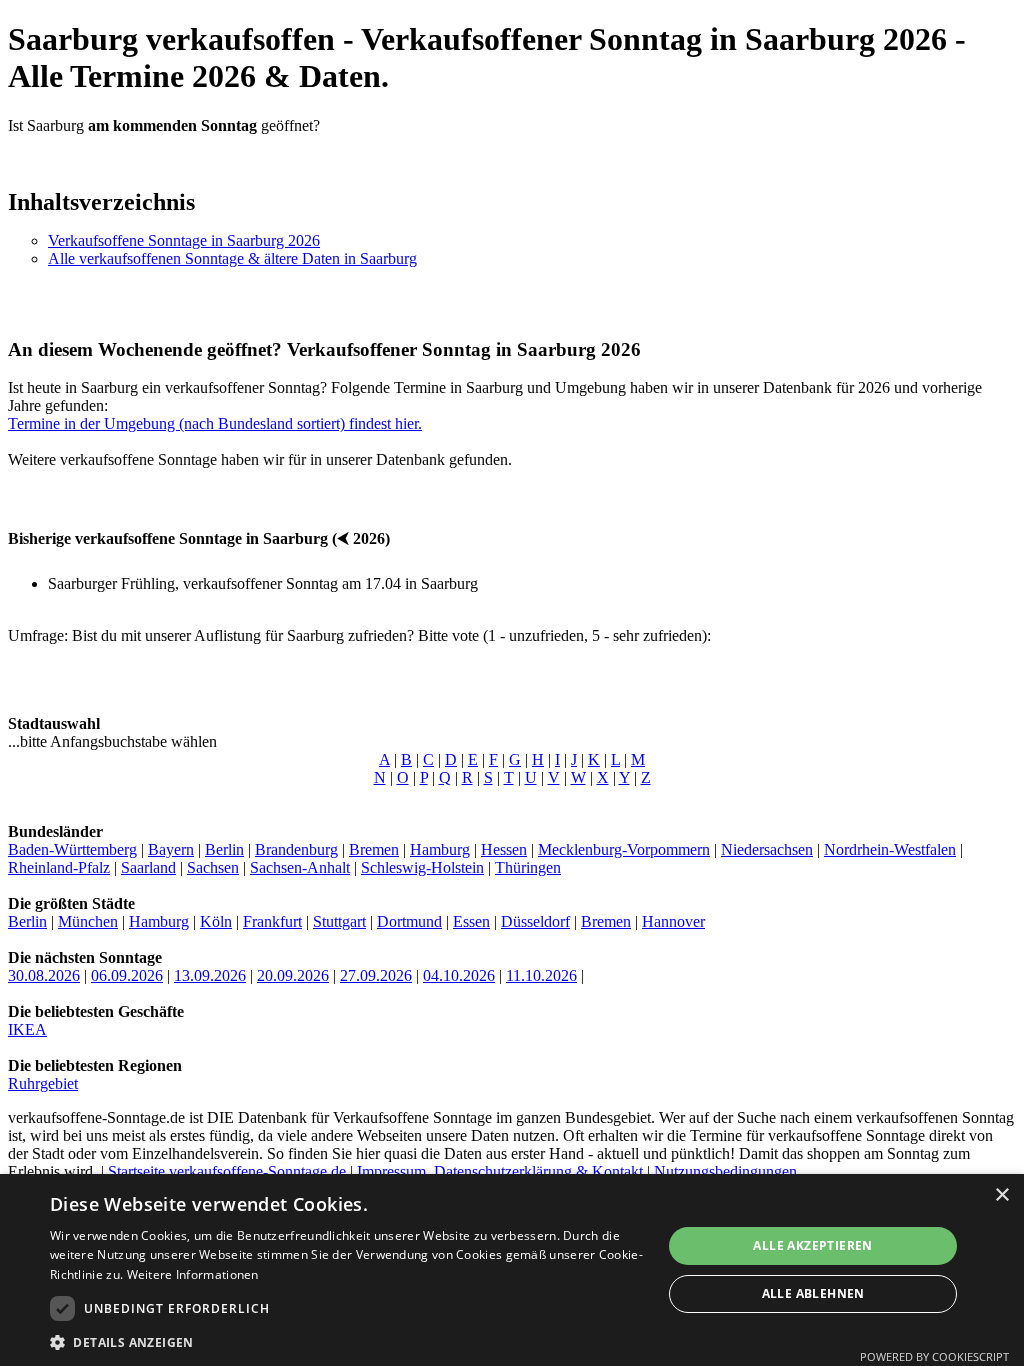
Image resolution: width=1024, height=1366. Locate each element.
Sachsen (213, 867)
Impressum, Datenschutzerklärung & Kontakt (500, 1171)
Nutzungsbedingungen (725, 1171)
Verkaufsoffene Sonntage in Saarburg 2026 (184, 240)
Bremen (374, 849)
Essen (471, 921)
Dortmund (409, 921)
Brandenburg (296, 849)
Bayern (171, 849)
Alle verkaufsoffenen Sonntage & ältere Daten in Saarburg (232, 258)
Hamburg (440, 849)
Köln (216, 921)
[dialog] (512, 1270)
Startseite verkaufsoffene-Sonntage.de (227, 1171)
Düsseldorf (535, 921)
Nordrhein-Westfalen (890, 849)
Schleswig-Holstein (422, 867)
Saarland (148, 867)
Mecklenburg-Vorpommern (624, 849)
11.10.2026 (541, 975)
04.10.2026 (459, 975)
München (88, 921)
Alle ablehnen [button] (813, 1293)
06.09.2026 (127, 975)
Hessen (504, 849)
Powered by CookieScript (934, 1356)
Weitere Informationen (193, 1274)
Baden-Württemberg (72, 849)
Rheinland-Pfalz (59, 867)
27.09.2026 (376, 975)
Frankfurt (272, 921)
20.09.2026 (293, 975)
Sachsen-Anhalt (300, 867)
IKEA (27, 1029)
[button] (347, 1341)
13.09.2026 (210, 975)
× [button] (1001, 1195)
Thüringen (528, 867)
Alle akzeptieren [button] (812, 1245)
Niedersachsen (767, 849)
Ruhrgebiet (43, 1083)
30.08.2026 (44, 975)
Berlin (224, 849)
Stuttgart (339, 921)
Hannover (673, 921)
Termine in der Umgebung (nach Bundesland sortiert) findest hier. (215, 423)
